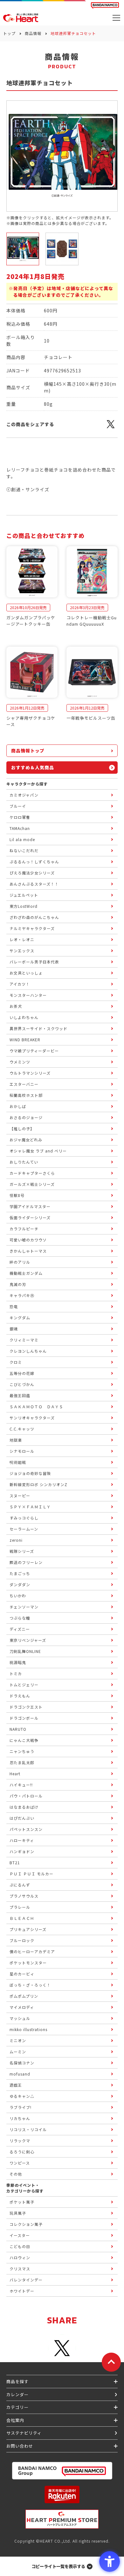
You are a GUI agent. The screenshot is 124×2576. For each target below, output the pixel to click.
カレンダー (17, 2394)
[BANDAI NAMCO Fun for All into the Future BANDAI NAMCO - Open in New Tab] (105, 5)
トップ (9, 33)
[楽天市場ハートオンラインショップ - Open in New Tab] (62, 2494)
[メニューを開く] (116, 18)
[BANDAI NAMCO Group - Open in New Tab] (62, 2471)
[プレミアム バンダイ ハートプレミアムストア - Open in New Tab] (62, 2519)
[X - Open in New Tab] (111, 428)
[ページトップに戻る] (111, 2362)
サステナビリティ (24, 2433)
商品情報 (33, 33)
